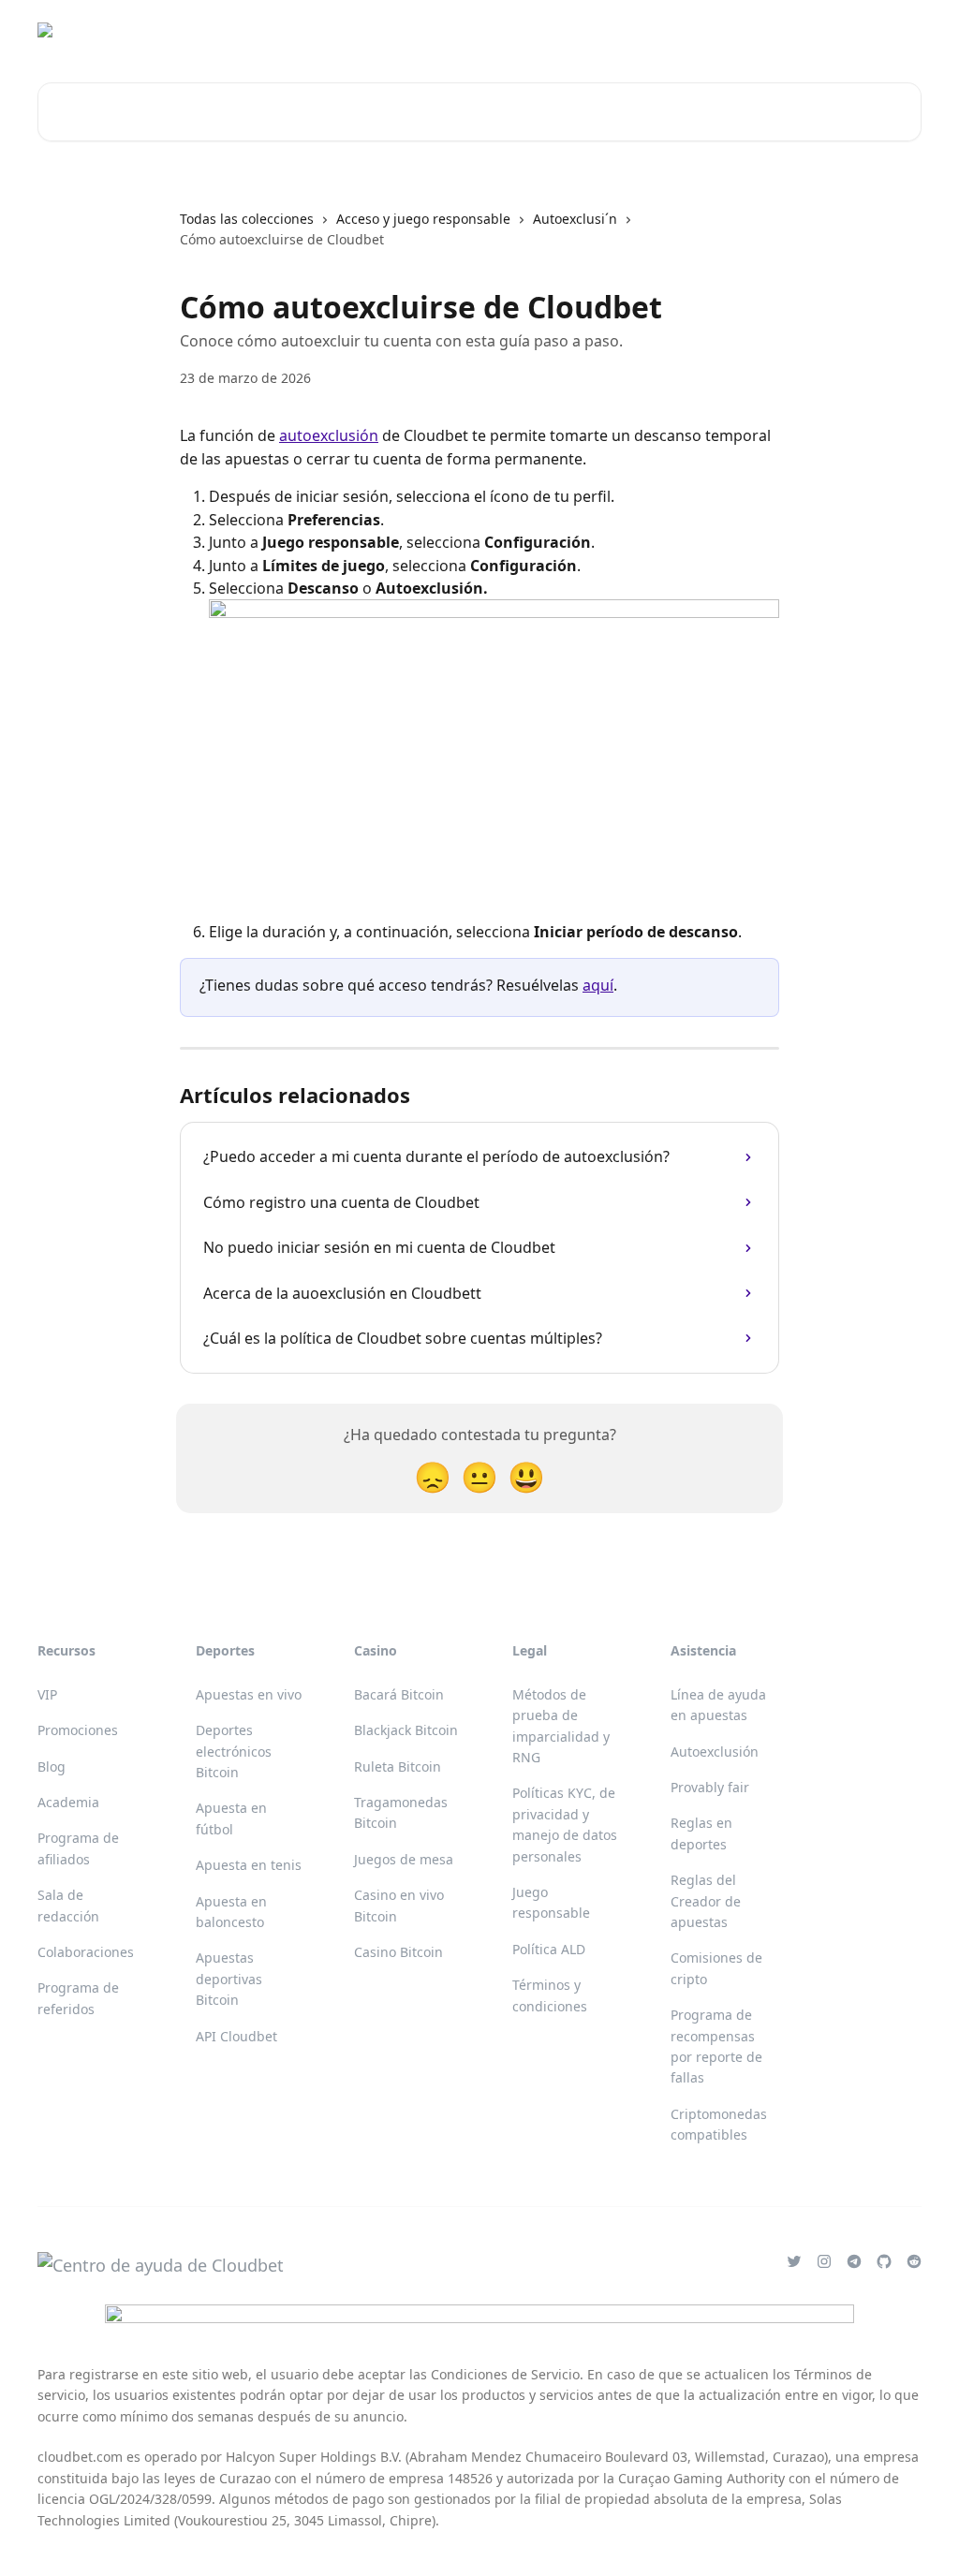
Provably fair (710, 1787)
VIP (47, 1694)
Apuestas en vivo (249, 1694)
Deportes (710, 30)
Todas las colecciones (247, 219)
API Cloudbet (236, 2036)
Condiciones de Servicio (505, 2374)
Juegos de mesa (404, 1859)
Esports (787, 30)
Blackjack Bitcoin (406, 1730)
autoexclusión (329, 435)
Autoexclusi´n (575, 219)
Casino (637, 30)
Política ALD (549, 1949)
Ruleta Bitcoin (398, 1766)
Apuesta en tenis (249, 1865)
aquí (598, 985)
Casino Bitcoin (398, 1952)
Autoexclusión (715, 1752)
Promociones (78, 1730)
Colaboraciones (86, 1952)
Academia (68, 1802)
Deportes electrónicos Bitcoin (234, 1751)
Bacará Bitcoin (399, 1694)
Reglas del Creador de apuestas (706, 1901)
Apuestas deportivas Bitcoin (229, 1979)
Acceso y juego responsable (423, 219)
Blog (52, 1766)
